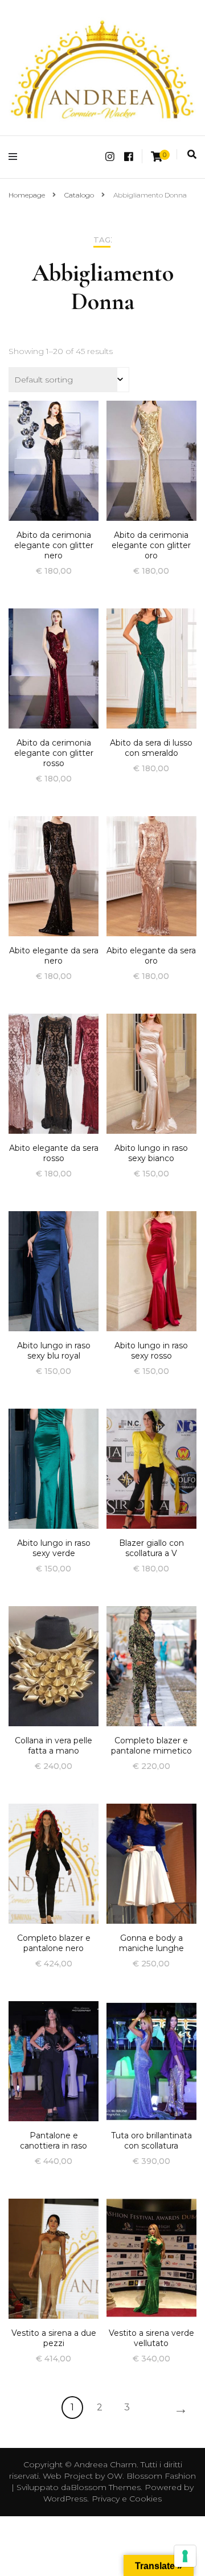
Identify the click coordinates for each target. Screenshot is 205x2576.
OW (115, 2476)
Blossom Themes (106, 2487)
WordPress (65, 2499)
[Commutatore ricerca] (192, 155)
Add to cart (54, 470)
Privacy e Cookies (127, 2499)
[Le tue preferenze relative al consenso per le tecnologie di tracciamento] (185, 2556)
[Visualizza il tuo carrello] (157, 157)
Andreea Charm (105, 2464)
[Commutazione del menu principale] (16, 157)
